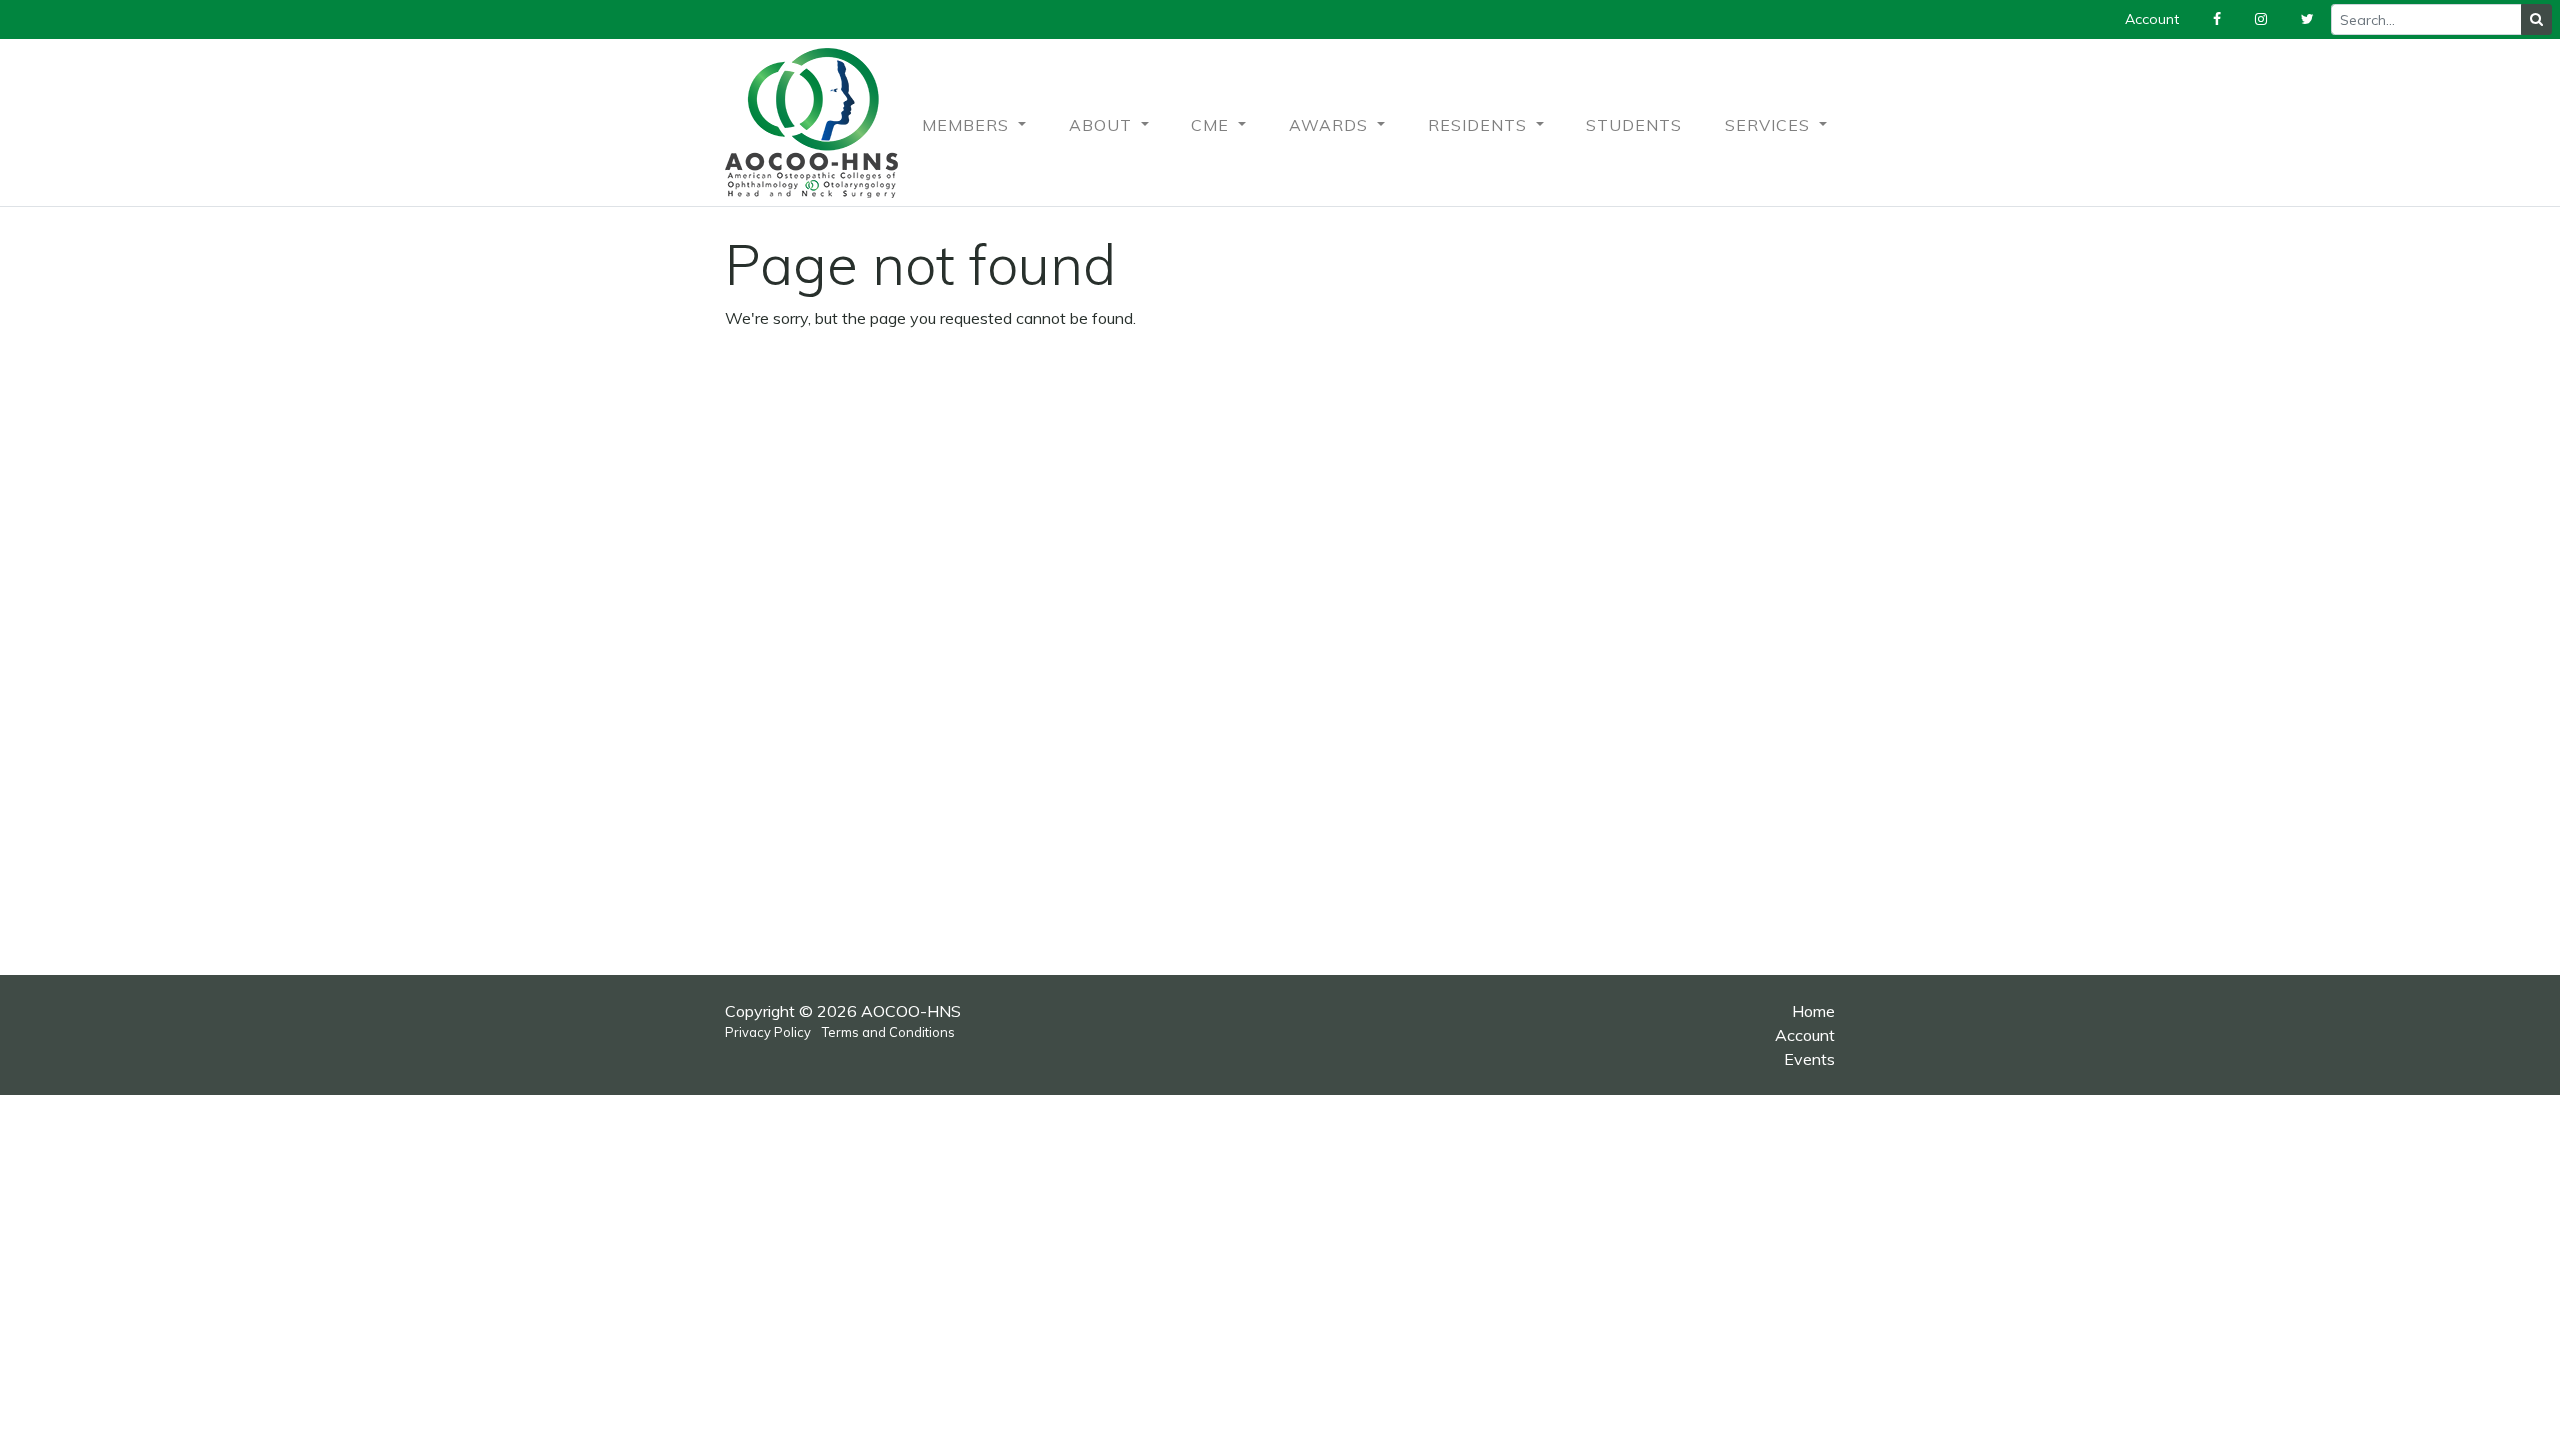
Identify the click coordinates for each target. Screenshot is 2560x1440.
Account (1805, 1035)
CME (1212, 125)
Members (968, 125)
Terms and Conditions (888, 1032)
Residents (1480, 125)
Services (1770, 125)
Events (1809, 1059)
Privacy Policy (768, 1032)
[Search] (2536, 19)
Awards (1331, 125)
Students (1634, 125)
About (1103, 125)
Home (1813, 1011)
